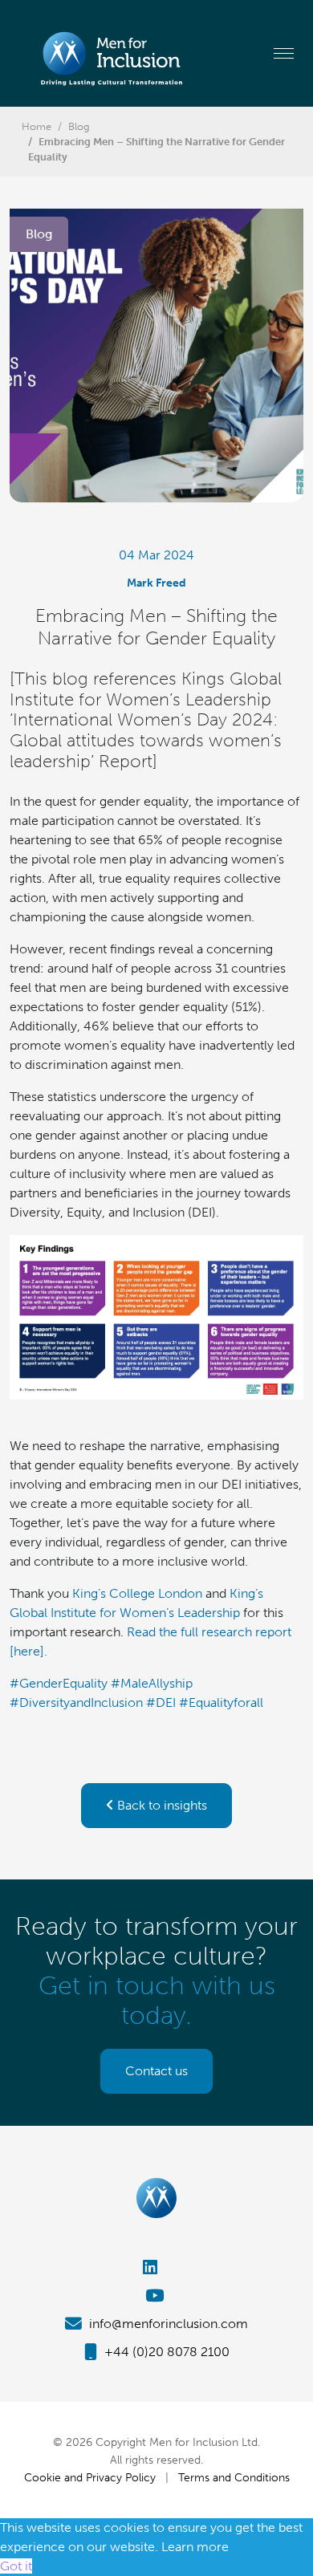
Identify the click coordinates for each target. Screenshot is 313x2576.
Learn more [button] (195, 2547)
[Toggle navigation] (284, 53)
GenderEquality (59, 1683)
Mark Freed (156, 583)
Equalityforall (221, 1702)
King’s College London (137, 1593)
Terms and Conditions (234, 2477)
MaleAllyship (152, 1683)
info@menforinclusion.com (167, 2324)
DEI (161, 1702)
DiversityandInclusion (76, 1702)
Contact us (156, 2071)
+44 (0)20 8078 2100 (165, 2352)
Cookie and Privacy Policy (90, 2477)
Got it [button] (16, 2566)
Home (37, 126)
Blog (79, 126)
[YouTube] (156, 2296)
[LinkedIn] (156, 2267)
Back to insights (161, 1805)
